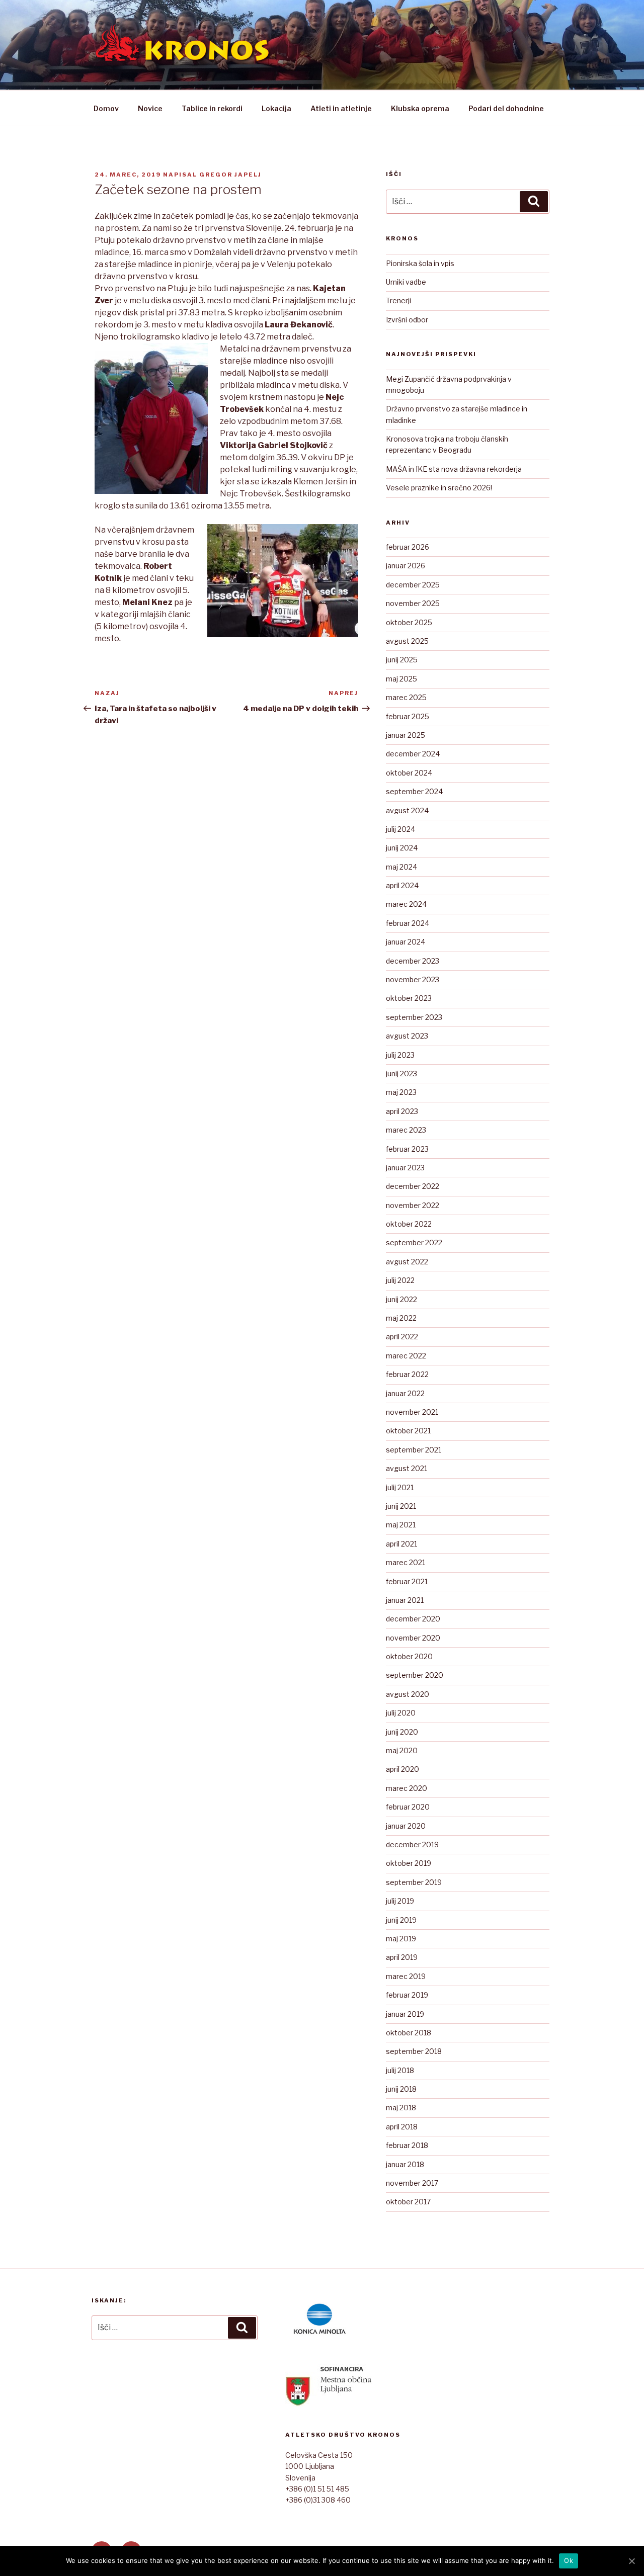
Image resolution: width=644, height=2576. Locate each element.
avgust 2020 (408, 1694)
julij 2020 (401, 1713)
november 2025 (413, 603)
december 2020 (413, 1619)
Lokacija (276, 108)
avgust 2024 (407, 810)
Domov (106, 108)
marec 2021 (406, 1562)
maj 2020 (402, 1750)
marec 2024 (406, 904)
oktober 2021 (408, 1431)
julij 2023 (400, 1055)
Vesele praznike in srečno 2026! (439, 488)
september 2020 (415, 1675)
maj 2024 (401, 867)
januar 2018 (405, 2164)
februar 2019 (407, 1995)
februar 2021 (407, 1581)
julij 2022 (400, 1280)
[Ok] (631, 2561)
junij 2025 (402, 660)
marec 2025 (406, 697)
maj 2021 (401, 1525)
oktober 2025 (409, 622)
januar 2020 (406, 1826)
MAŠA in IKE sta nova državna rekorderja (454, 469)
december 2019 (412, 1844)
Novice (150, 108)
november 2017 (412, 2183)
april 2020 (403, 1769)
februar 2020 (408, 1807)
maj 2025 (401, 679)
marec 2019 (406, 1976)
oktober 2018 (409, 2033)
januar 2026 (406, 566)
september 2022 (414, 1242)
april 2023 (402, 1111)
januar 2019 (405, 2014)
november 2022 (413, 1205)
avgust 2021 (407, 1468)
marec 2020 (407, 1788)
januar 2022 (405, 1393)
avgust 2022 (407, 1262)
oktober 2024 (409, 773)
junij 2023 (401, 1074)
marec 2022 (406, 1356)
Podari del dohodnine (506, 108)
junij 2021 (401, 1506)
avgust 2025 (407, 641)
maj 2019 (401, 1939)
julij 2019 (400, 1901)
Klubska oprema (420, 108)
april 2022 (402, 1337)
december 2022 (413, 1186)
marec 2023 (406, 1130)
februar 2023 (407, 1149)
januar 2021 (405, 1600)
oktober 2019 (409, 1863)
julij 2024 (400, 829)
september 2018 (414, 2051)
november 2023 (413, 979)
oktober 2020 (409, 1656)
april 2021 (401, 1544)
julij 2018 (400, 2070)
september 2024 (414, 791)
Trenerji (398, 300)
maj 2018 (401, 2108)
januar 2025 (406, 735)
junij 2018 (401, 2089)
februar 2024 (408, 923)
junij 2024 (402, 848)
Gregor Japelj (230, 175)
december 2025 (413, 585)
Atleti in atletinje (341, 108)
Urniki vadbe (406, 282)
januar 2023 (405, 1168)
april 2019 (402, 1957)
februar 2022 (407, 1374)
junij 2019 (401, 1920)
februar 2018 (407, 2145)
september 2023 (414, 1017)
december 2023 (413, 961)
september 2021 (414, 1450)
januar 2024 (406, 942)
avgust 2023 (407, 1036)
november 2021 (412, 1412)
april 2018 (402, 2127)
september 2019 (414, 1882)
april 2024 (402, 885)
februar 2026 (408, 547)
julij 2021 (400, 1487)
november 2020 (413, 1638)
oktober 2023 (409, 998)
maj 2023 (401, 1092)
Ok (569, 2560)
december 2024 (413, 754)
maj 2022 (401, 1318)
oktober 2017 (408, 2202)
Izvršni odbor (407, 320)
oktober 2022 (409, 1224)
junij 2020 (402, 1732)
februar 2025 (408, 716)
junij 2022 (401, 1299)
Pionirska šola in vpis (420, 263)
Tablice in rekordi (212, 108)
